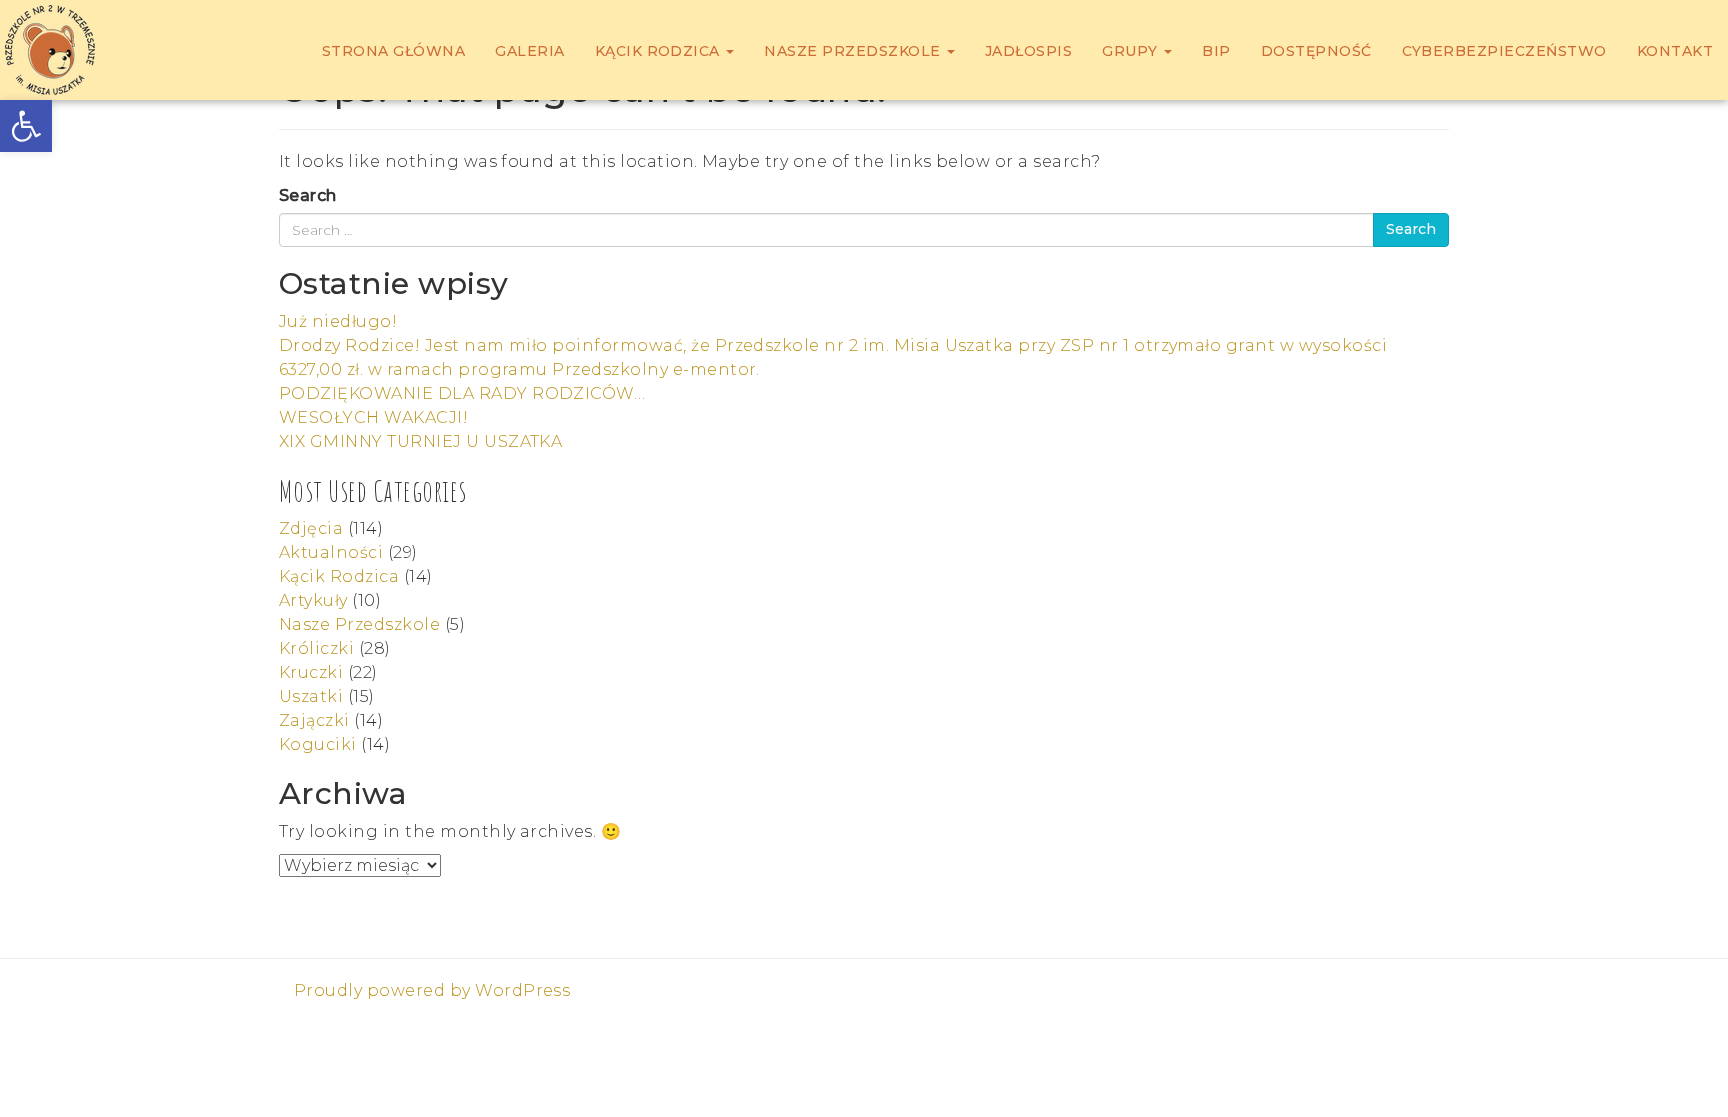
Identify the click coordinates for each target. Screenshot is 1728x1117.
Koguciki (318, 744)
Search (308, 195)
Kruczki (311, 672)
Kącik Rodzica (660, 51)
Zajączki (314, 720)
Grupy (1132, 51)
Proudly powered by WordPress (432, 990)
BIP (1216, 51)
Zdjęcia (311, 528)
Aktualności (331, 552)
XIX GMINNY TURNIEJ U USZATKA (420, 441)
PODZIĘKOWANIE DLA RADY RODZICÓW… (462, 393)
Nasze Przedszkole (854, 51)
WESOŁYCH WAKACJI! (373, 417)
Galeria (529, 51)
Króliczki (316, 648)
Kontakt (1675, 51)
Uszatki (311, 696)
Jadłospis (1028, 51)
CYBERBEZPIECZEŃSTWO (1504, 51)
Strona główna (393, 51)
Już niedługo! (338, 321)
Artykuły (313, 600)
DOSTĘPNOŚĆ (1316, 51)
